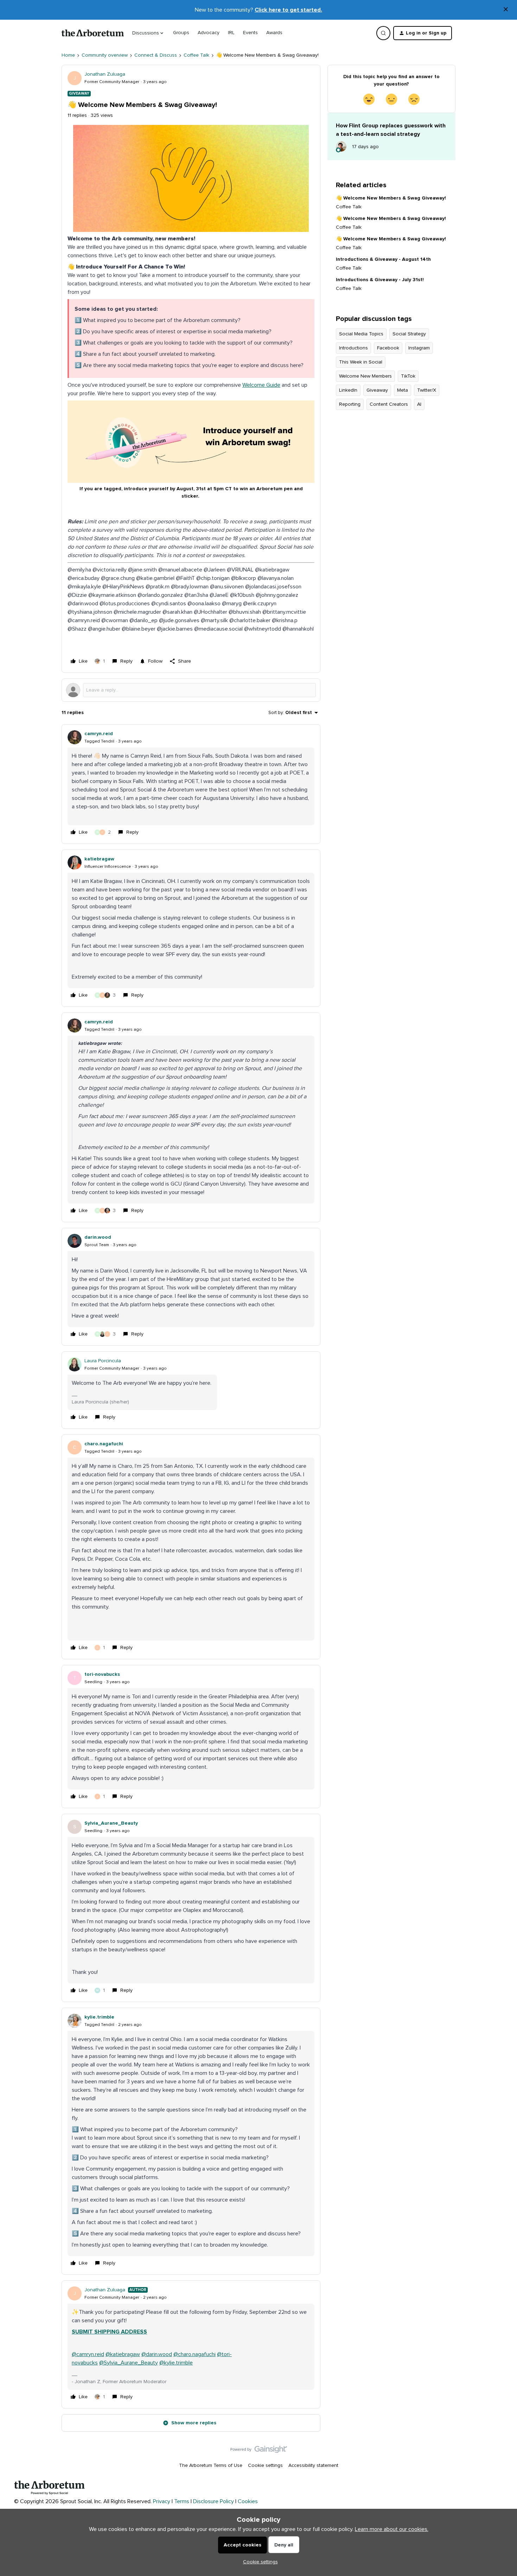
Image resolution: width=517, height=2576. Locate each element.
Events (250, 33)
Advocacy (209, 33)
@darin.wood (157, 2354)
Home (68, 55)
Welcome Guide (261, 385)
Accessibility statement (313, 2465)
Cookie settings (265, 2465)
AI (419, 404)
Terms (182, 2501)
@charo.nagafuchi (194, 2354)
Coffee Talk (196, 55)
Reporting (350, 404)
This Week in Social (361, 362)
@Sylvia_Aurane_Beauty (129, 2363)
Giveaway (377, 390)
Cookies (248, 2501)
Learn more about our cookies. (392, 2529)
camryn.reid (99, 734)
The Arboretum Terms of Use (211, 2465)
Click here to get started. (288, 10)
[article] (191, 784)
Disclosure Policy (213, 2501)
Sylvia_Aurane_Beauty (111, 1823)
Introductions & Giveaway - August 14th (383, 259)
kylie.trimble (99, 2017)
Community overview (105, 55)
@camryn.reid (88, 2354)
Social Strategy (409, 334)
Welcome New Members (365, 376)
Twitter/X (427, 390)
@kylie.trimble (176, 2363)
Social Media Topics (361, 334)
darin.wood (98, 1237)
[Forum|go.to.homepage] (93, 33)
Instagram (419, 348)
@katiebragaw (123, 2354)
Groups (181, 33)
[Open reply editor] (191, 690)
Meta (403, 390)
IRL (231, 33)
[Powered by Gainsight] (259, 2451)
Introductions (353, 348)
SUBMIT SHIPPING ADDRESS (109, 2332)
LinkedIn (348, 390)
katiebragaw (99, 859)
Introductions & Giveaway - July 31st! (380, 280)
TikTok (408, 376)
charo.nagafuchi (104, 1444)
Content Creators (389, 404)
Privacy (162, 2501)
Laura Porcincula (103, 1361)
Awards (274, 33)
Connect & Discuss (156, 55)
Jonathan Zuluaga (105, 74)
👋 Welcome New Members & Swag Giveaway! (391, 198)
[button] (423, 33)
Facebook (388, 348)
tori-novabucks (102, 1674)
